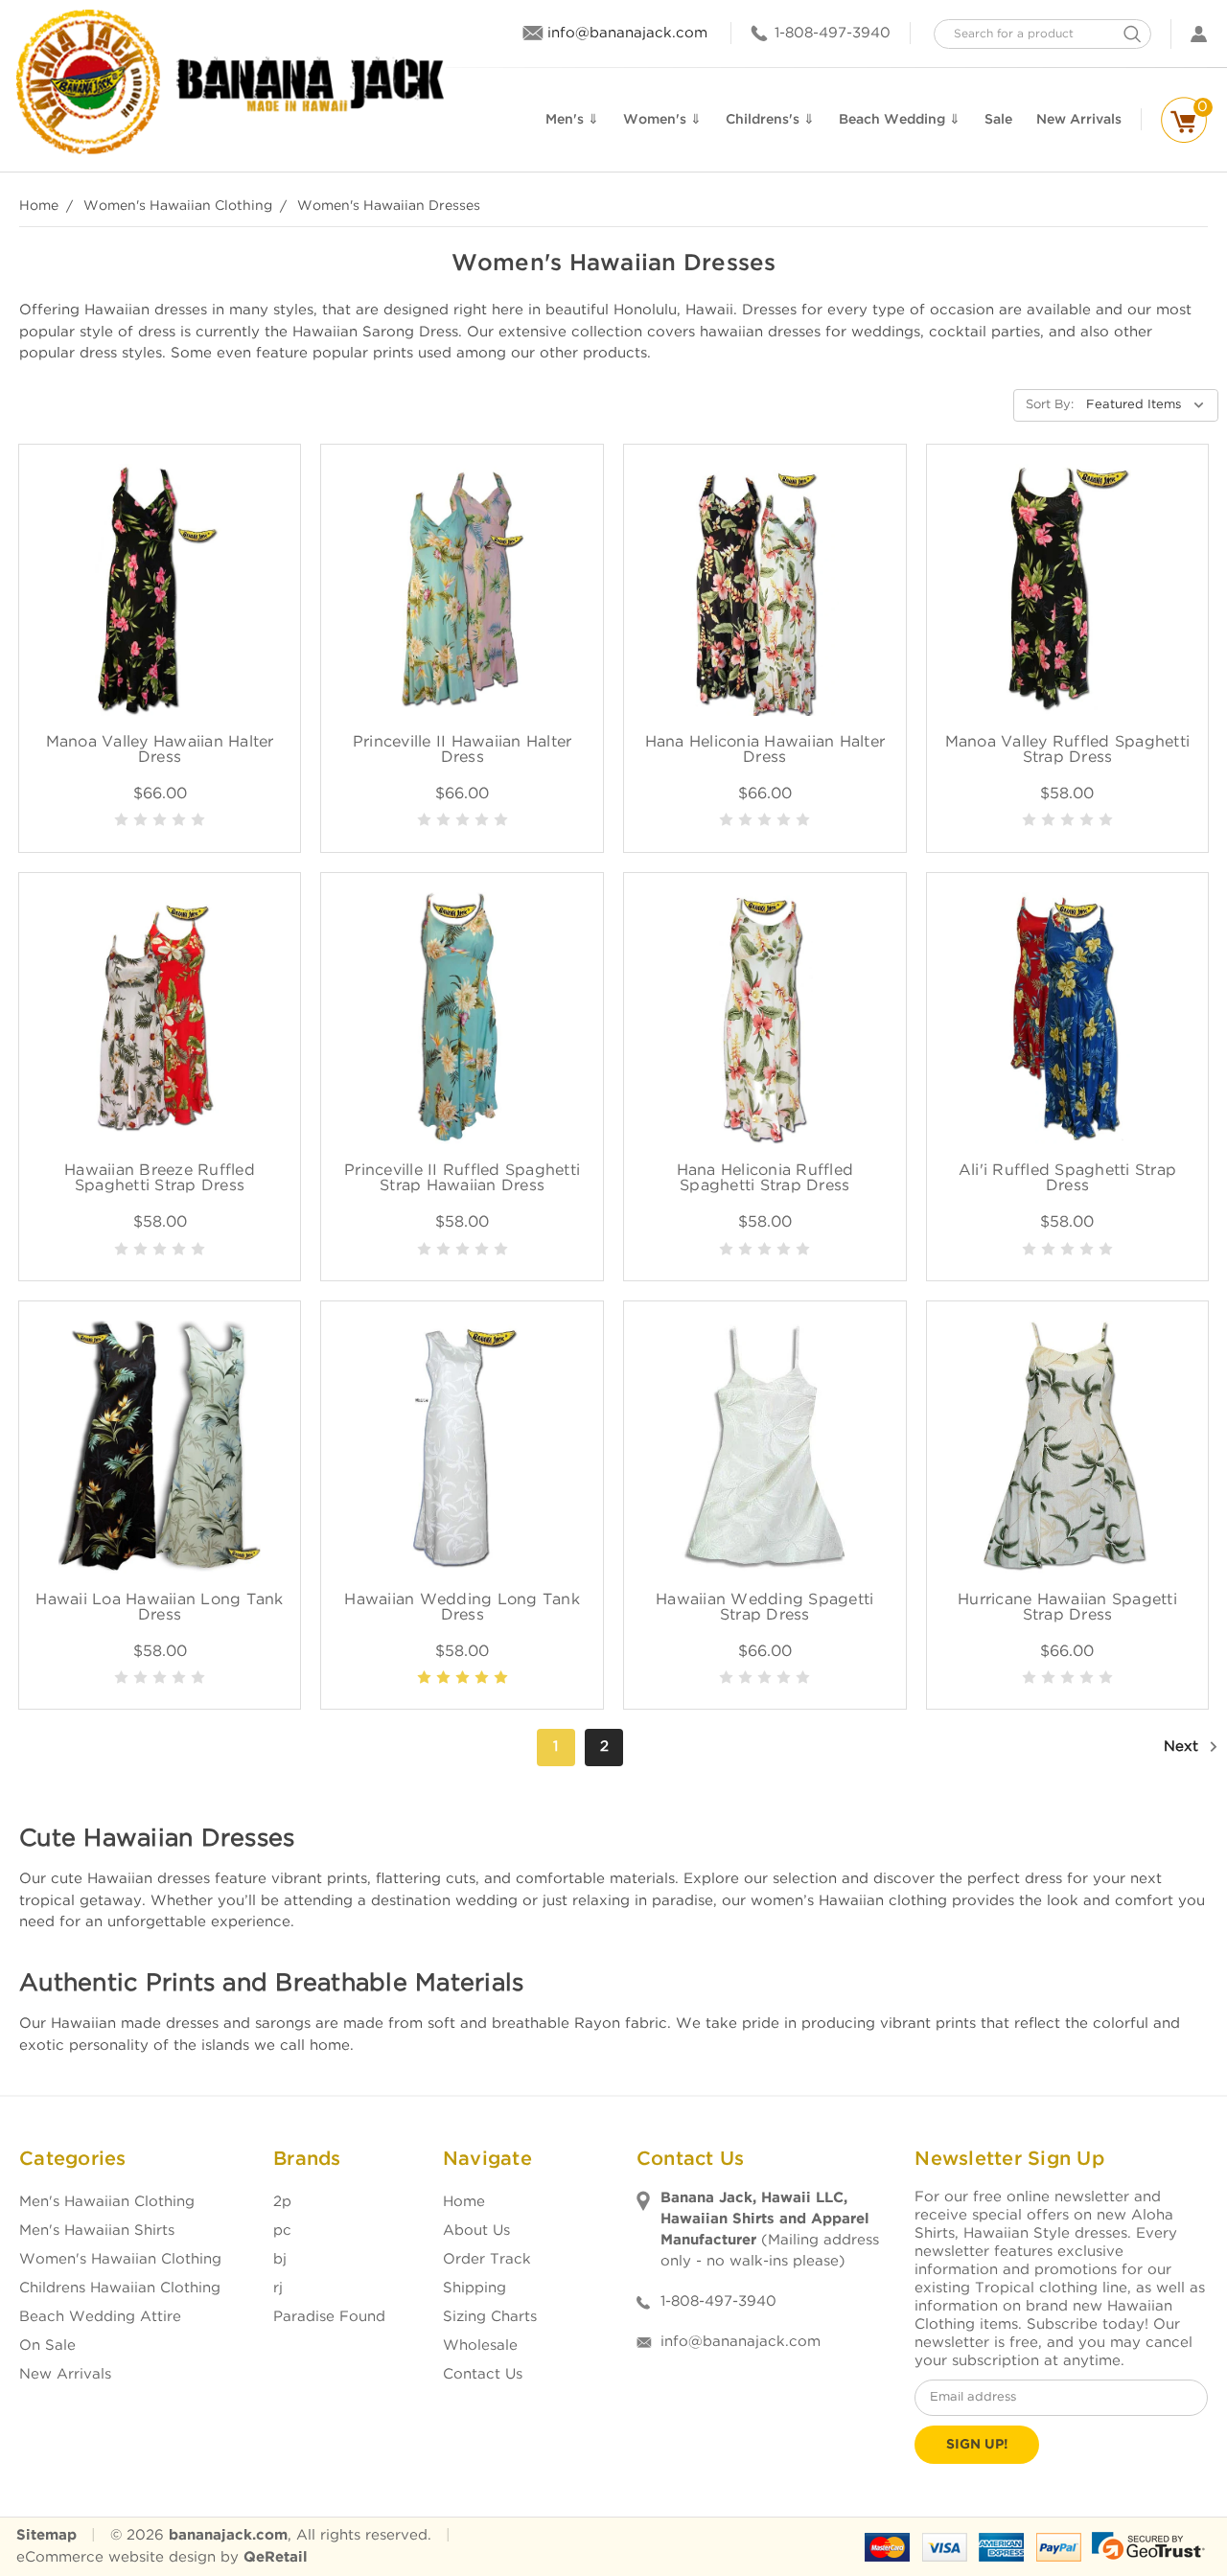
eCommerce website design (116, 2557)
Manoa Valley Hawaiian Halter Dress (160, 750)
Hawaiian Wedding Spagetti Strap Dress (764, 1608)
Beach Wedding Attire (100, 2317)
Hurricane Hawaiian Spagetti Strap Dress (1067, 1608)
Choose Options (160, 611)
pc (282, 2231)
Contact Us (483, 2374)
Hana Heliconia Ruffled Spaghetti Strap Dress (765, 1178)
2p (282, 2202)
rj (278, 2288)
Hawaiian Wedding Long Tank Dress (462, 1608)
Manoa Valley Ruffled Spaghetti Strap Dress (1068, 750)
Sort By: (1050, 405)
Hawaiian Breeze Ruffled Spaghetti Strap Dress (160, 1178)
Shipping (475, 2288)
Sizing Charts (490, 2317)
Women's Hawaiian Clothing (120, 2259)
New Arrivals (65, 2374)
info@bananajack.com (627, 33)
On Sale (47, 2346)
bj (280, 2259)
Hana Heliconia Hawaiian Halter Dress (765, 750)
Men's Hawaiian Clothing (107, 2202)
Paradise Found (329, 2317)
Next (1183, 1747)
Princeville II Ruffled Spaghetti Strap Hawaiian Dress (462, 1178)
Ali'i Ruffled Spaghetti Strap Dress (1067, 1178)
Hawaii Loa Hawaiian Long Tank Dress (159, 1608)
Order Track (487, 2259)
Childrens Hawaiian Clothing (120, 2288)
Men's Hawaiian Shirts (97, 2231)
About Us (476, 2231)
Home (464, 2202)
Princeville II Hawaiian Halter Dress (463, 750)
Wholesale (480, 2346)
